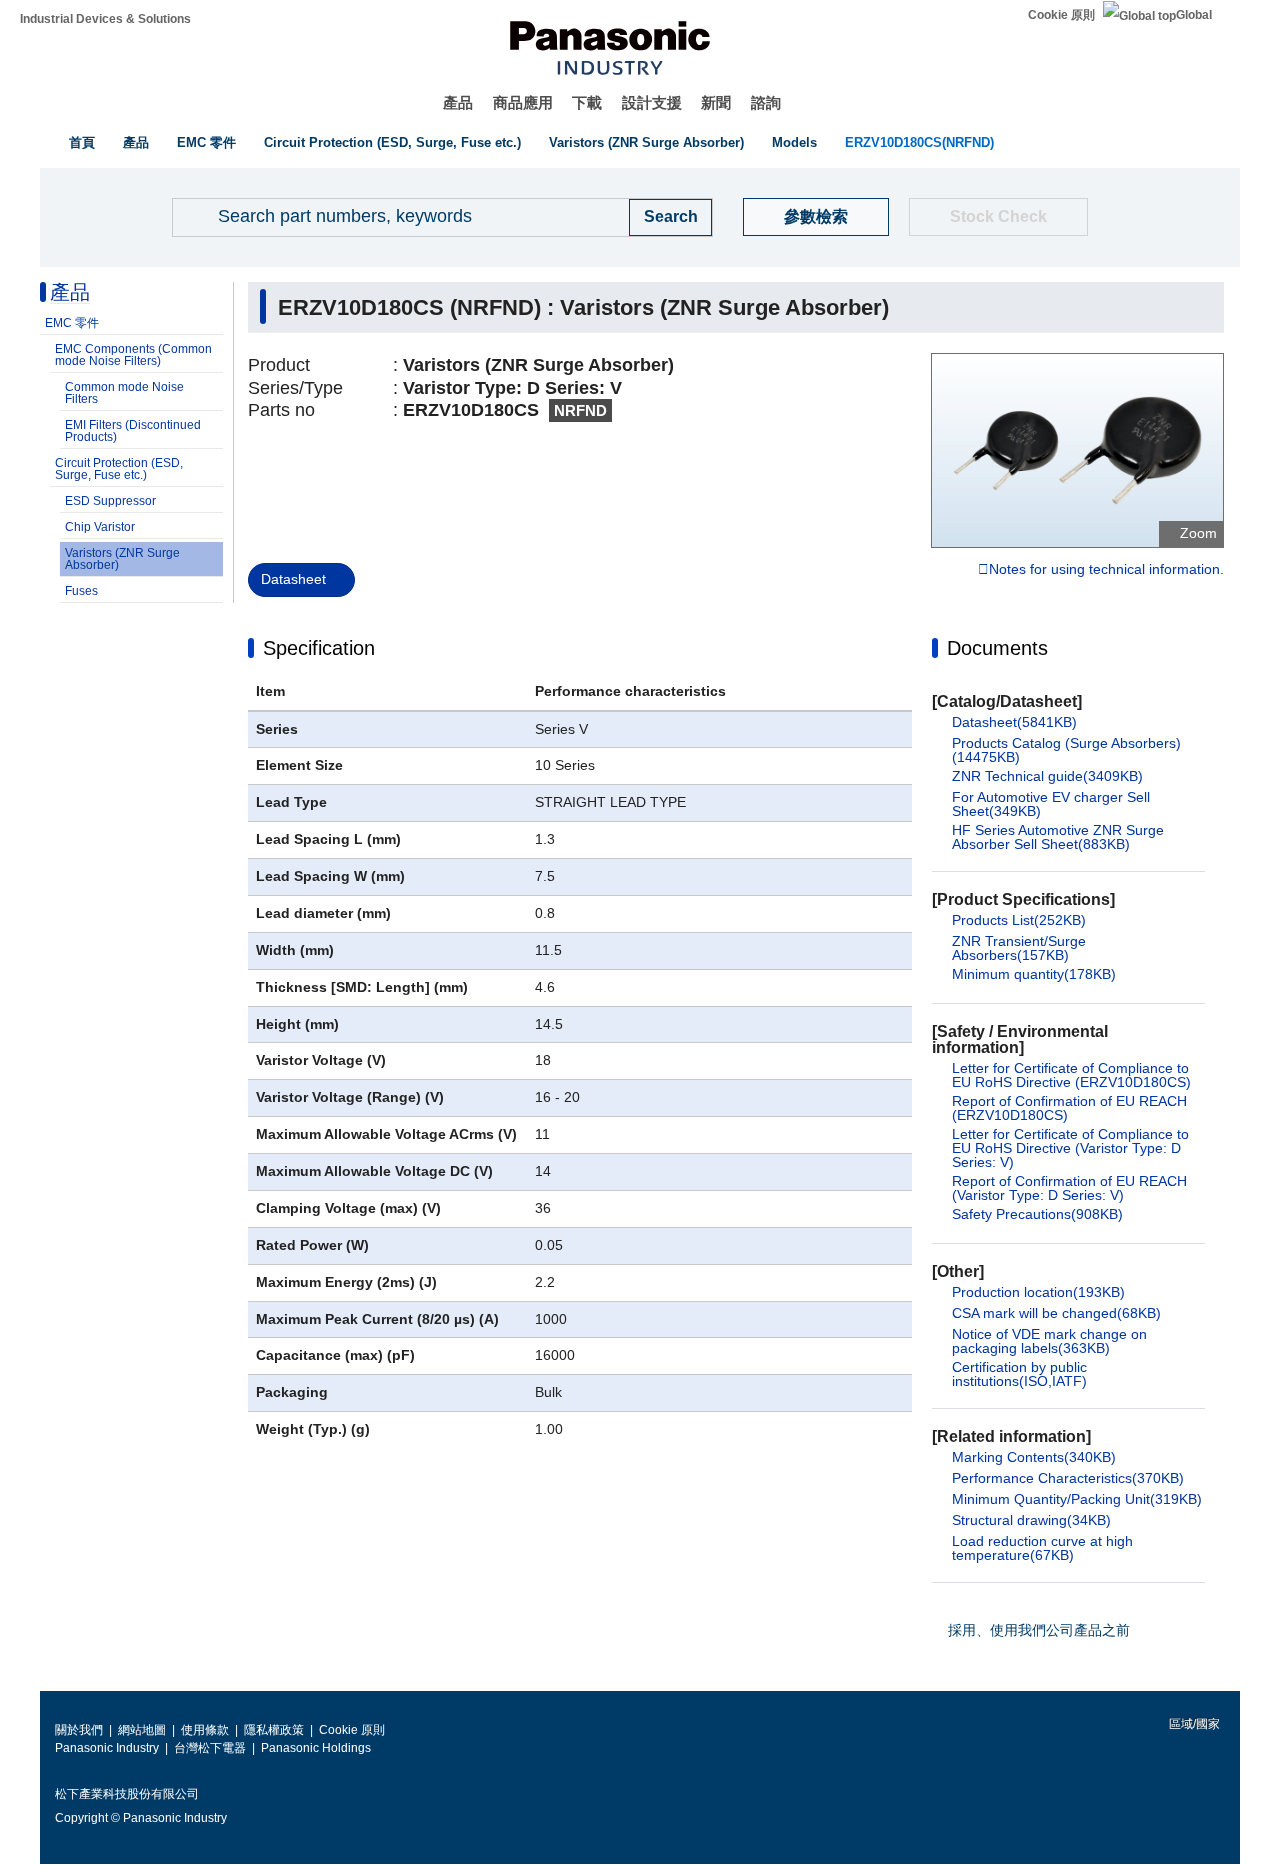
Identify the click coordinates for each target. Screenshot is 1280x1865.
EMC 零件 (206, 142)
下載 (587, 102)
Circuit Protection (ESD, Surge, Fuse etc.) (392, 142)
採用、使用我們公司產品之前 (1039, 1630)
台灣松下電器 (210, 1748)
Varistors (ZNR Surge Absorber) (646, 142)
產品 (458, 102)
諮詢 (766, 102)
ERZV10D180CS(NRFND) (919, 142)
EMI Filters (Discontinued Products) (133, 431)
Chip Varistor (100, 527)
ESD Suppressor (110, 501)
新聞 (716, 102)
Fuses (81, 591)
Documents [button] (997, 648)
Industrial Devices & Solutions (105, 19)
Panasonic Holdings (316, 1748)
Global (1194, 15)
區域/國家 (1193, 1724)
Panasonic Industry (107, 1748)
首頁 (82, 142)
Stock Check (998, 216)
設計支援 (652, 102)
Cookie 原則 (1061, 15)
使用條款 (205, 1730)
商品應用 (523, 102)
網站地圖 (142, 1730)
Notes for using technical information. (1106, 570)
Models (794, 142)
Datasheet (293, 579)
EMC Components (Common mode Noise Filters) (133, 355)
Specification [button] (319, 648)
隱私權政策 (274, 1730)
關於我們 (79, 1730)
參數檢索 (816, 216)
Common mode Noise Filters (124, 393)
